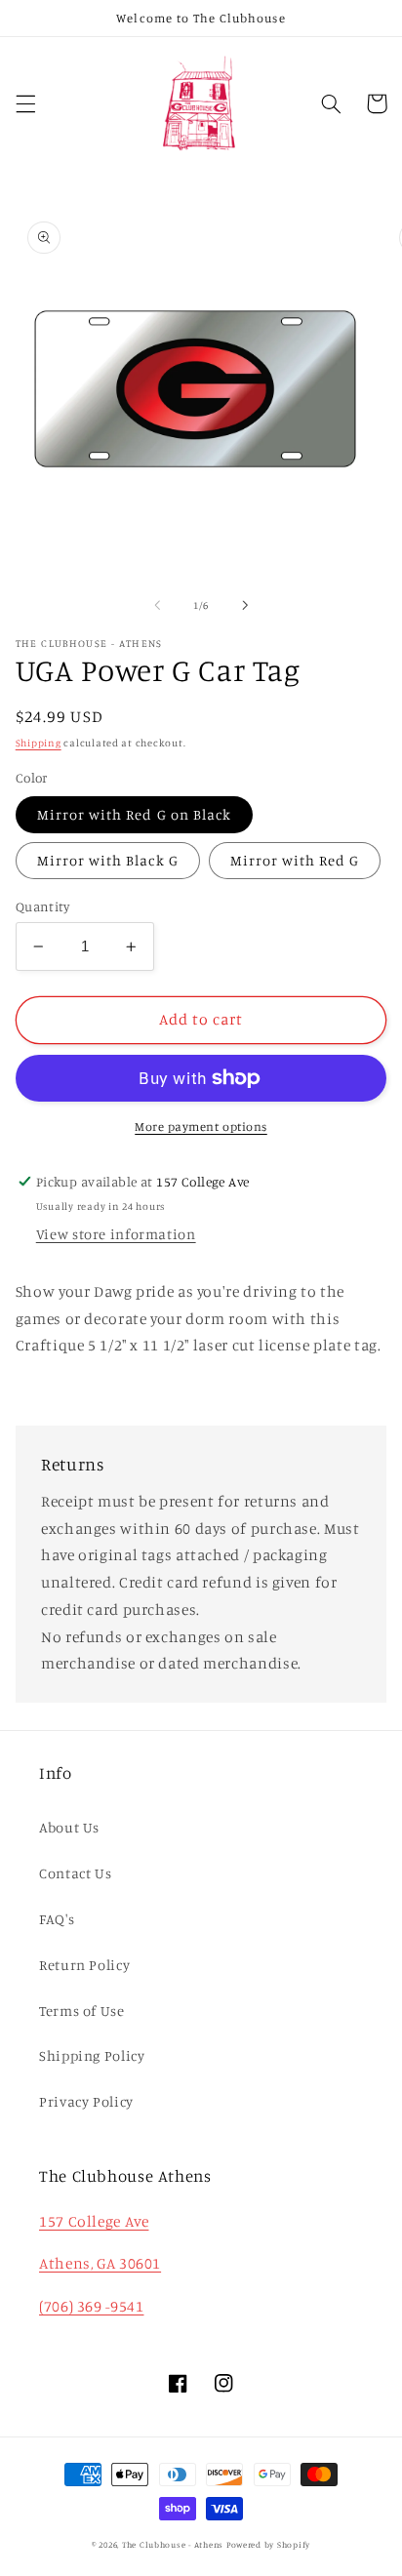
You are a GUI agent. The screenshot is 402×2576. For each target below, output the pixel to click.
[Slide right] (245, 606)
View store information (116, 1234)
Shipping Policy (92, 2055)
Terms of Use (82, 2011)
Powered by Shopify (268, 2544)
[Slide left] (157, 606)
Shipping (39, 743)
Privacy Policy (86, 2101)
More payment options (201, 1127)
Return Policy (84, 1965)
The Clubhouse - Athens (173, 2544)
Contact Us (75, 1873)
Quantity (42, 906)
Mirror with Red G (295, 860)
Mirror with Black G (108, 860)
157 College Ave (94, 2221)
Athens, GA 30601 (100, 2263)
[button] (25, 103)
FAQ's (57, 1919)
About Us (69, 1827)
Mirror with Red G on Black (134, 814)
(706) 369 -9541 (91, 2306)
